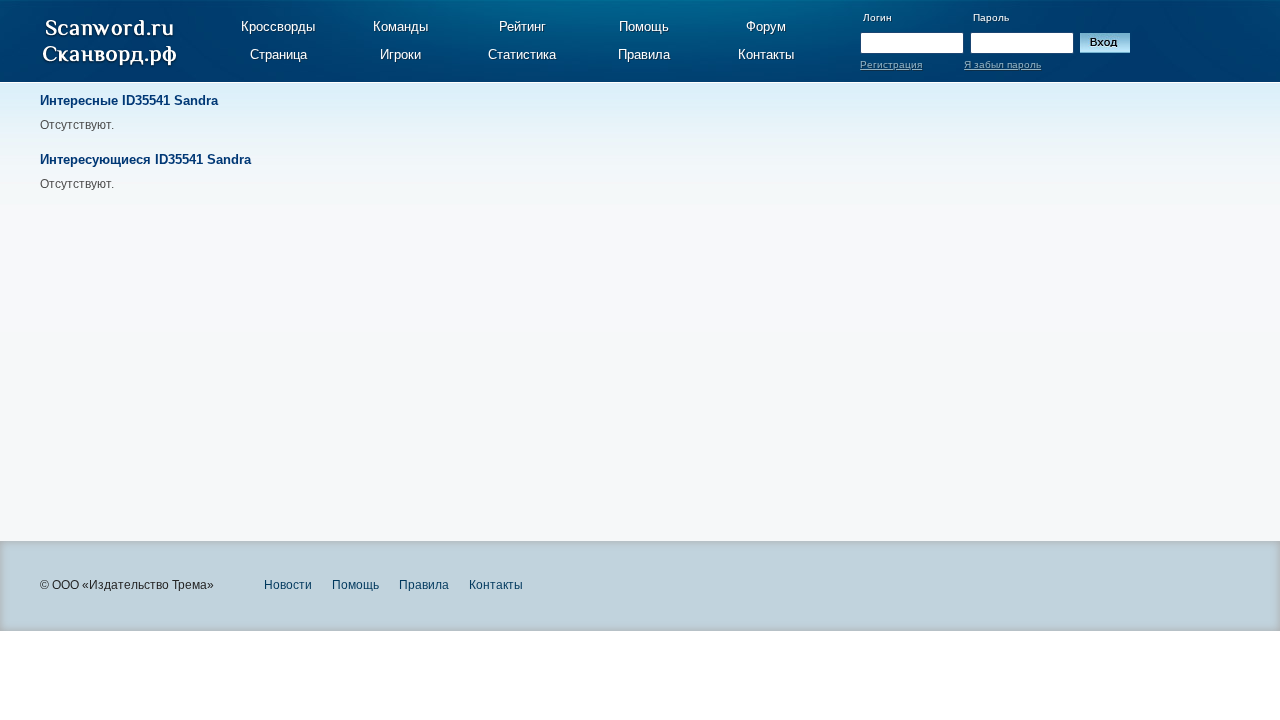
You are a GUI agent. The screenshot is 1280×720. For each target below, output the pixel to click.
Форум (766, 26)
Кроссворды (278, 26)
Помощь (644, 26)
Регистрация (891, 64)
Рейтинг (522, 26)
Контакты (766, 54)
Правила (644, 54)
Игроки (400, 54)
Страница (278, 54)
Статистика (522, 54)
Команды (400, 26)
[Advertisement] (450, 351)
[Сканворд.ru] (109, 43)
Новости (288, 585)
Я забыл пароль (1002, 64)
